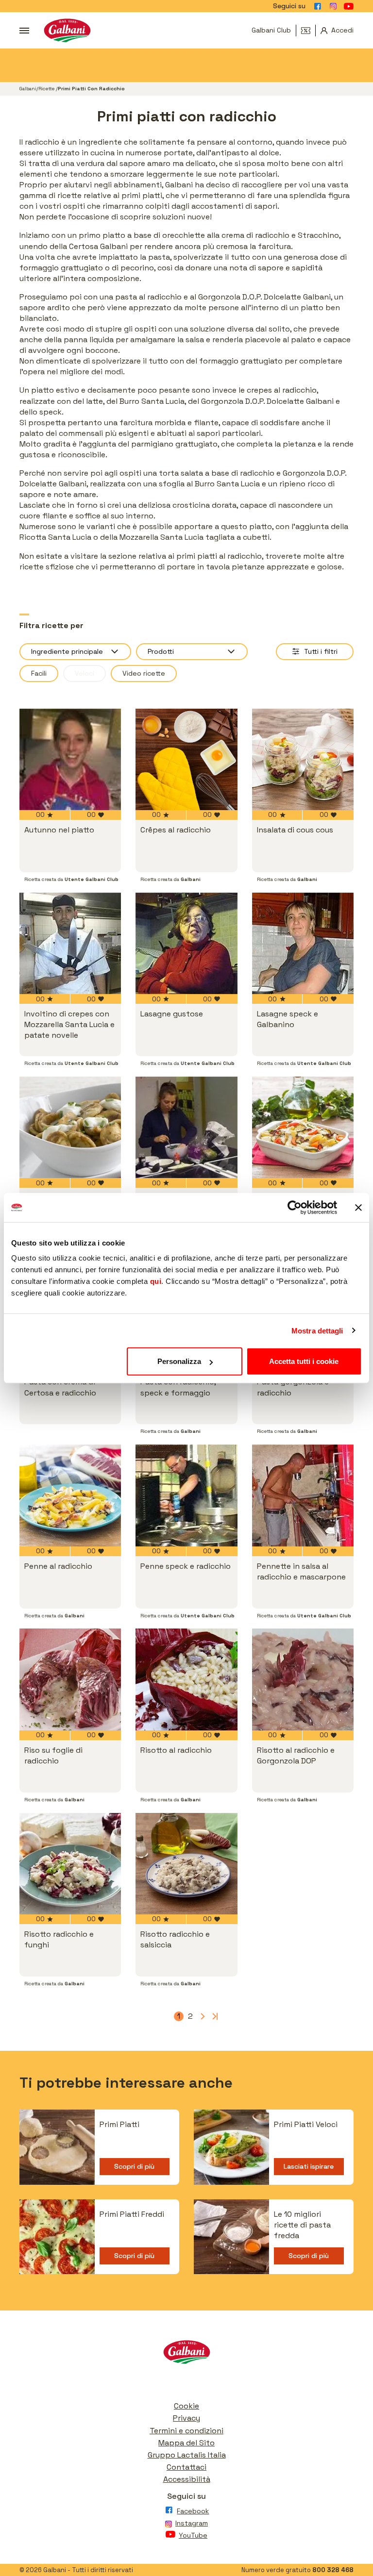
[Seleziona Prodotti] (192, 652)
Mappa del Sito (186, 2443)
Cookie (186, 2406)
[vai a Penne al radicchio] (70, 1495)
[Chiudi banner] (358, 1207)
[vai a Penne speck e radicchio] (186, 1495)
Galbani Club (271, 30)
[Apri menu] (24, 31)
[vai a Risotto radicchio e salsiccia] (186, 1864)
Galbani (28, 89)
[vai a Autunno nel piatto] (70, 759)
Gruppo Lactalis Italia (187, 2455)
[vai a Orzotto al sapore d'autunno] (186, 1127)
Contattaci (186, 2467)
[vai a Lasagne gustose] (186, 943)
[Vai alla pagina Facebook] (318, 6)
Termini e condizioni (186, 2431)
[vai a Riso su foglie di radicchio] (70, 1679)
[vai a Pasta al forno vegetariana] (303, 1127)
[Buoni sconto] (308, 31)
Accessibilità (187, 2479)
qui (156, 1281)
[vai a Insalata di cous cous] (303, 759)
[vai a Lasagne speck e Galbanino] (303, 943)
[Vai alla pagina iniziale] (67, 30)
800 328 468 (333, 2570)
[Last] (214, 2016)
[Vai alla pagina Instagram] (333, 6)
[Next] (202, 2016)
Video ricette (144, 673)
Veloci (85, 673)
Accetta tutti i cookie (304, 1361)
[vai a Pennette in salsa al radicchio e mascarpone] (303, 1495)
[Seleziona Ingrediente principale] (75, 652)
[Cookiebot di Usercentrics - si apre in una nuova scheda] (295, 1207)
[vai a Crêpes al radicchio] (186, 759)
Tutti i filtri (321, 651)
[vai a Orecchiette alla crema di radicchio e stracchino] (70, 1127)
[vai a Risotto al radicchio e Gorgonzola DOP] (303, 1679)
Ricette (47, 89)
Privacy (186, 2418)
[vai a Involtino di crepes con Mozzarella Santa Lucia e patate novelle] (70, 943)
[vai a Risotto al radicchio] (186, 1679)
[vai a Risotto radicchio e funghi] (70, 1864)
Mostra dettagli (317, 1330)
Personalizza (179, 1361)
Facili (39, 673)
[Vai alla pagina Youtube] (349, 6)
